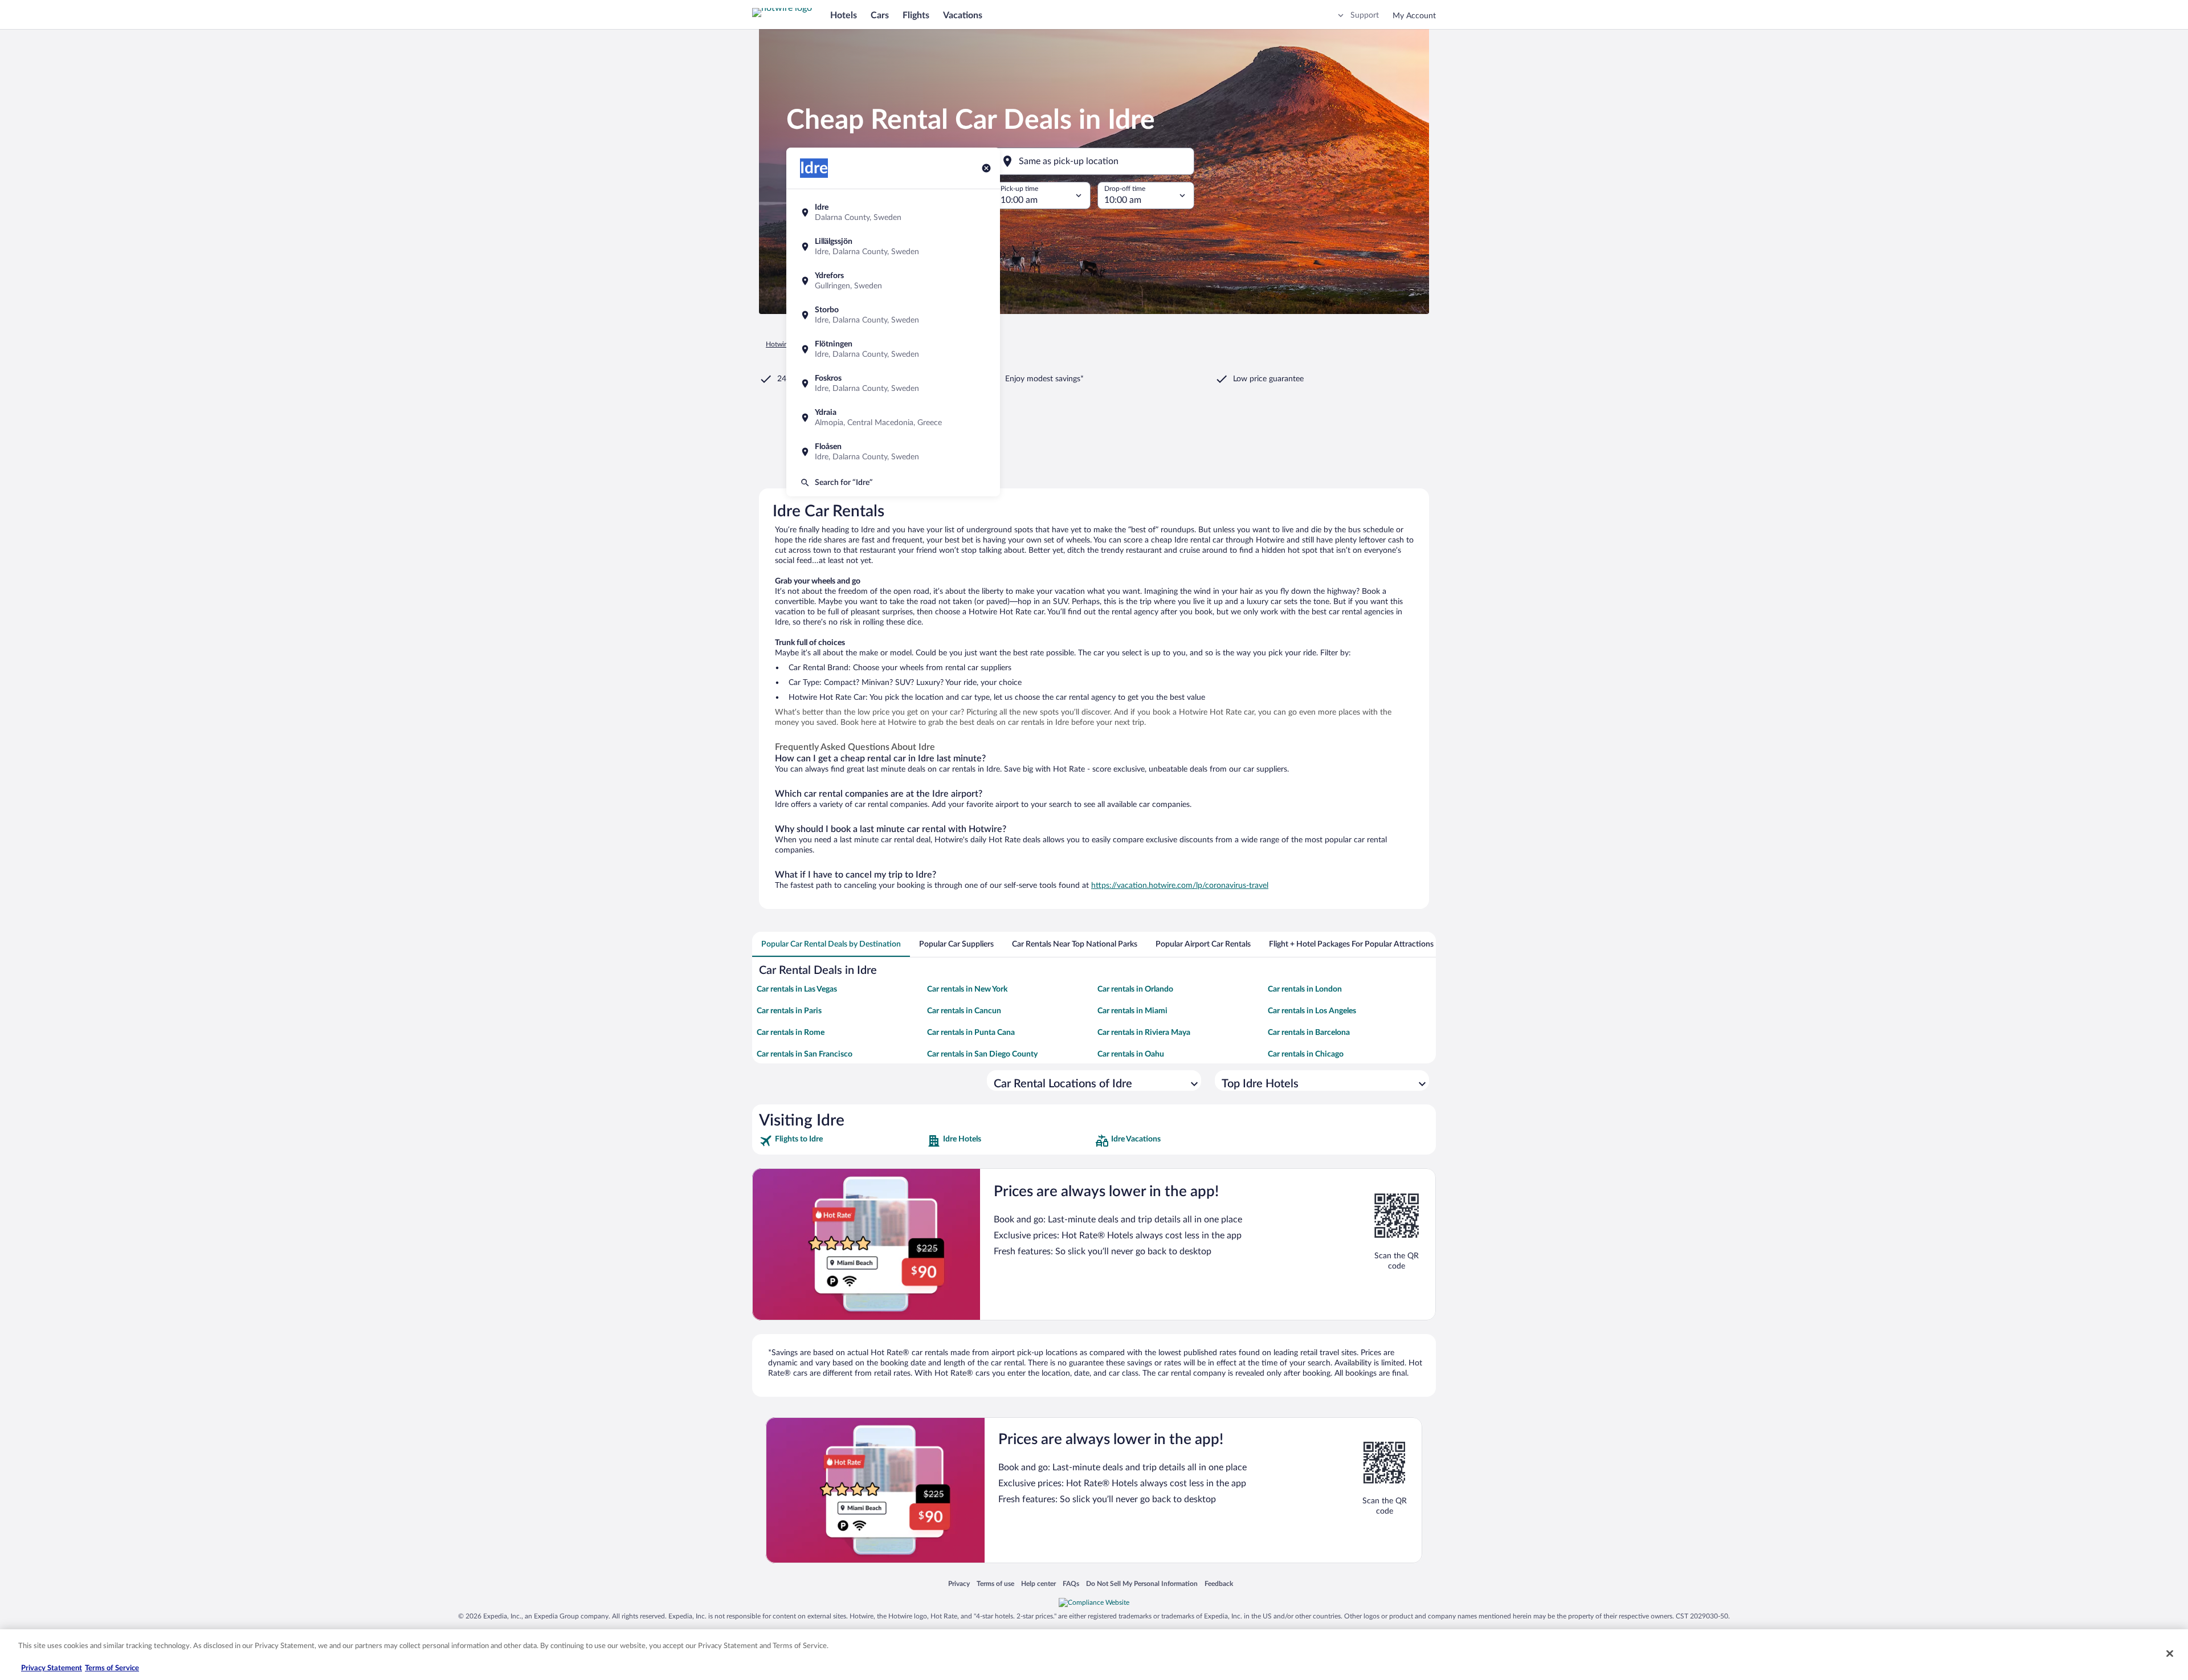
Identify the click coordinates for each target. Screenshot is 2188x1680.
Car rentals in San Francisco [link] (805, 1054)
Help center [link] (1038, 1583)
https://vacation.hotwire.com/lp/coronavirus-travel (1180, 886)
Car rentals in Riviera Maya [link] (1144, 1033)
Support (1365, 15)
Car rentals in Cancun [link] (964, 1011)
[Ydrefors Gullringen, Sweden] (893, 281)
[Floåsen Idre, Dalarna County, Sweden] (893, 452)
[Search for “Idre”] (893, 483)
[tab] (831, 944)
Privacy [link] (959, 1583)
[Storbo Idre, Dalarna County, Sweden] (893, 315)
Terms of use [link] (995, 1583)
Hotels (844, 15)
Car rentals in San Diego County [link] (982, 1054)
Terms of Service (112, 1668)
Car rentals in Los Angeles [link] (1312, 1011)
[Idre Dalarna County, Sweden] (893, 213)
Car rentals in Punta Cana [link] (971, 1033)
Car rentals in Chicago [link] (1306, 1054)
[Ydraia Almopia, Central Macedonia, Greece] (893, 418)
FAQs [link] (1071, 1583)
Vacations (963, 15)
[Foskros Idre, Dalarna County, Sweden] (893, 384)
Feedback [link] (1219, 1583)
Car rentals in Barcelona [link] (1309, 1033)
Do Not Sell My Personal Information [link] (1142, 1583)
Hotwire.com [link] (785, 344)
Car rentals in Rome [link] (791, 1033)
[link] (842, 1141)
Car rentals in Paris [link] (789, 1011)
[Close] (2170, 1653)
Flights (916, 15)
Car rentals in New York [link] (967, 989)
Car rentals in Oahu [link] (1131, 1054)
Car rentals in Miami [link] (1132, 1011)
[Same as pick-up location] (1094, 161)
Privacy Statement (52, 1668)
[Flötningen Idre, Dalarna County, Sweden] (893, 349)
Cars (880, 15)
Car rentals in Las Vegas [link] (797, 989)
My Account (1414, 16)
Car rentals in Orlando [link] (1135, 989)
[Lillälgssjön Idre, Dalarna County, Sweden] (893, 247)
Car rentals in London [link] (1305, 989)
